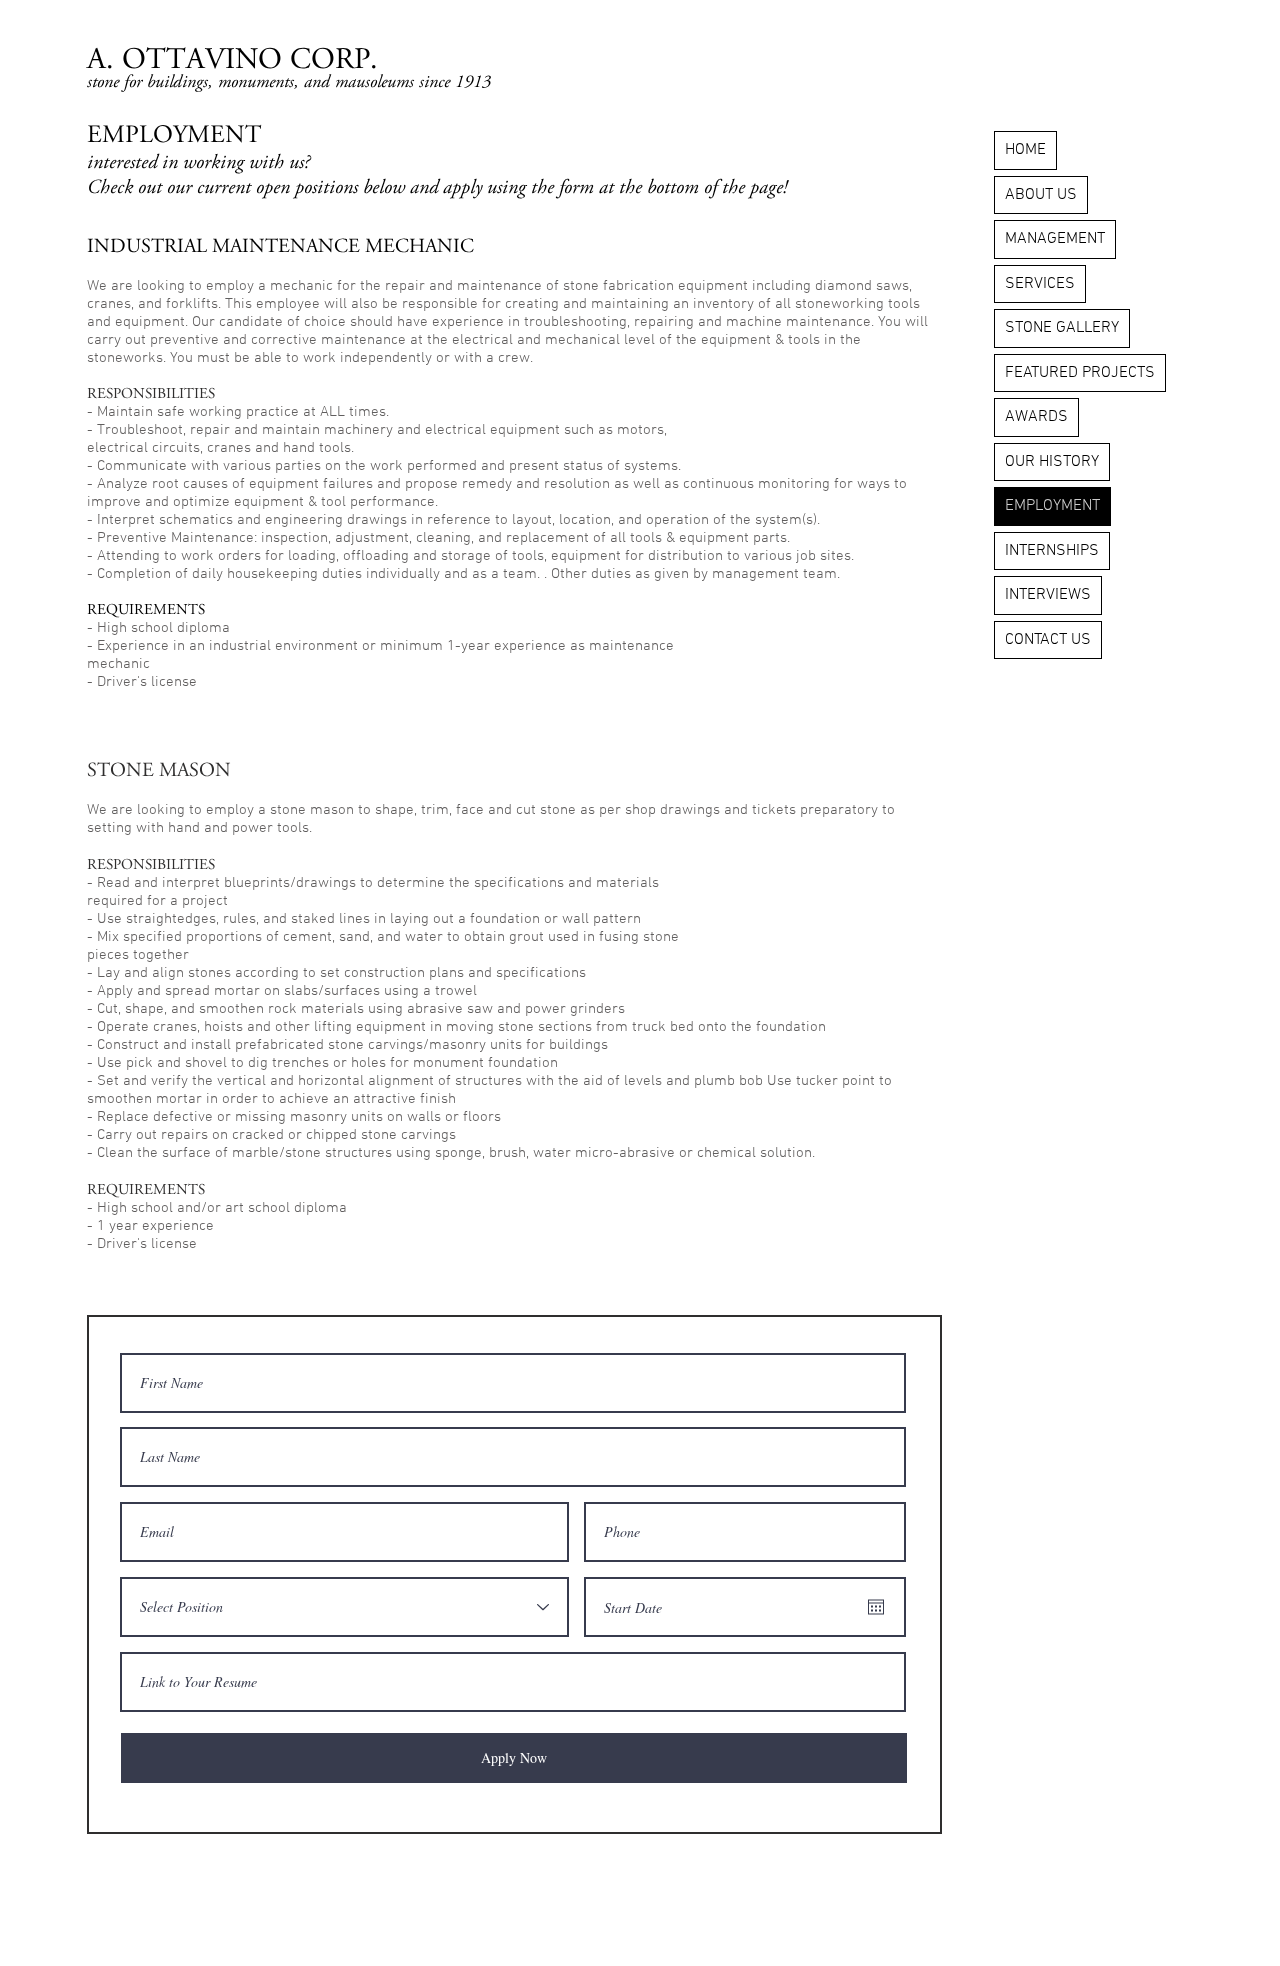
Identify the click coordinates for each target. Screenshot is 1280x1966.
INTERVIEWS (1048, 595)
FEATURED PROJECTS (1080, 373)
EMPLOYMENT (1052, 506)
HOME (1025, 150)
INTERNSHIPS (1052, 551)
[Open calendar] (876, 1607)
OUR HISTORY (1052, 462)
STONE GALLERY (1062, 328)
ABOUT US (1041, 195)
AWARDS (1036, 417)
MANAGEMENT (1055, 239)
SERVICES (1040, 284)
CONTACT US (1048, 640)
